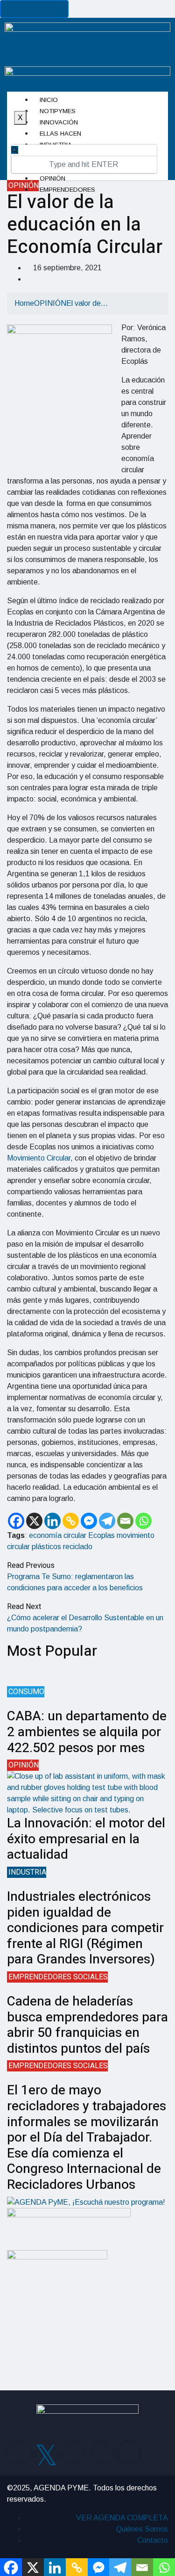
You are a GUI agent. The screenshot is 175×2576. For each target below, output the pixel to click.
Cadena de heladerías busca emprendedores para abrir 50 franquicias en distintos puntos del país (87, 2025)
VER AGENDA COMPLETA (122, 2518)
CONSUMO (26, 1692)
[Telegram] (107, 1521)
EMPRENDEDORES (67, 190)
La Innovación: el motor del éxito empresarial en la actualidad (86, 1839)
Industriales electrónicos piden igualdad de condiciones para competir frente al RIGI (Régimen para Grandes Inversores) (85, 1928)
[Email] (125, 1521)
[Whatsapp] (143, 1521)
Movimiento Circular (39, 1158)
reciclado (78, 1547)
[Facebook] (16, 1521)
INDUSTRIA (27, 1872)
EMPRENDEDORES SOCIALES (58, 1977)
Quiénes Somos (142, 2529)
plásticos (46, 1547)
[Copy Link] (71, 1521)
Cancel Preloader (34, 9)
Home (24, 303)
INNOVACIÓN (59, 122)
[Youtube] (101, 2453)
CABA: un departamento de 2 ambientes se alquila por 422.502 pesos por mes (87, 1732)
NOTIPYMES (58, 111)
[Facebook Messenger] (89, 1521)
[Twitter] (46, 2453)
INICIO (49, 100)
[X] (34, 1521)
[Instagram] (74, 2453)
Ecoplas (101, 1535)
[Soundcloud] (129, 2453)
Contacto (153, 2540)
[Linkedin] (52, 1521)
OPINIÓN (52, 178)
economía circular (58, 1535)
